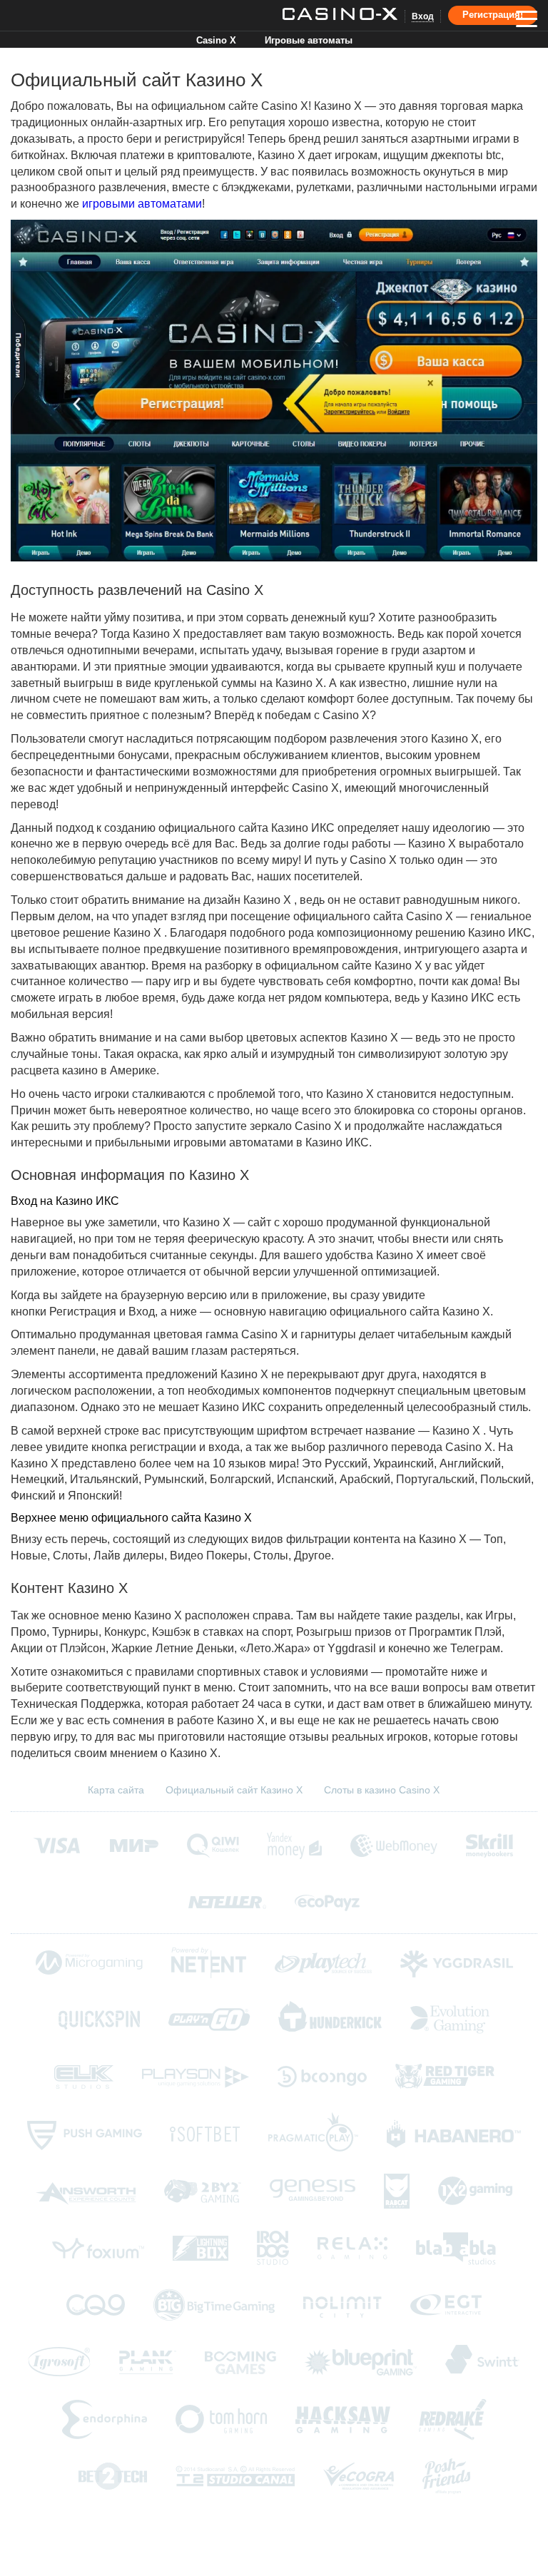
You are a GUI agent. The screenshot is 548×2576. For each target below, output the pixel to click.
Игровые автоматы (309, 40)
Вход (423, 16)
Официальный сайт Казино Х (234, 1790)
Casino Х (216, 40)
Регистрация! (493, 15)
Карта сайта (116, 1790)
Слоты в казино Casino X (382, 1790)
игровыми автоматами (142, 204)
